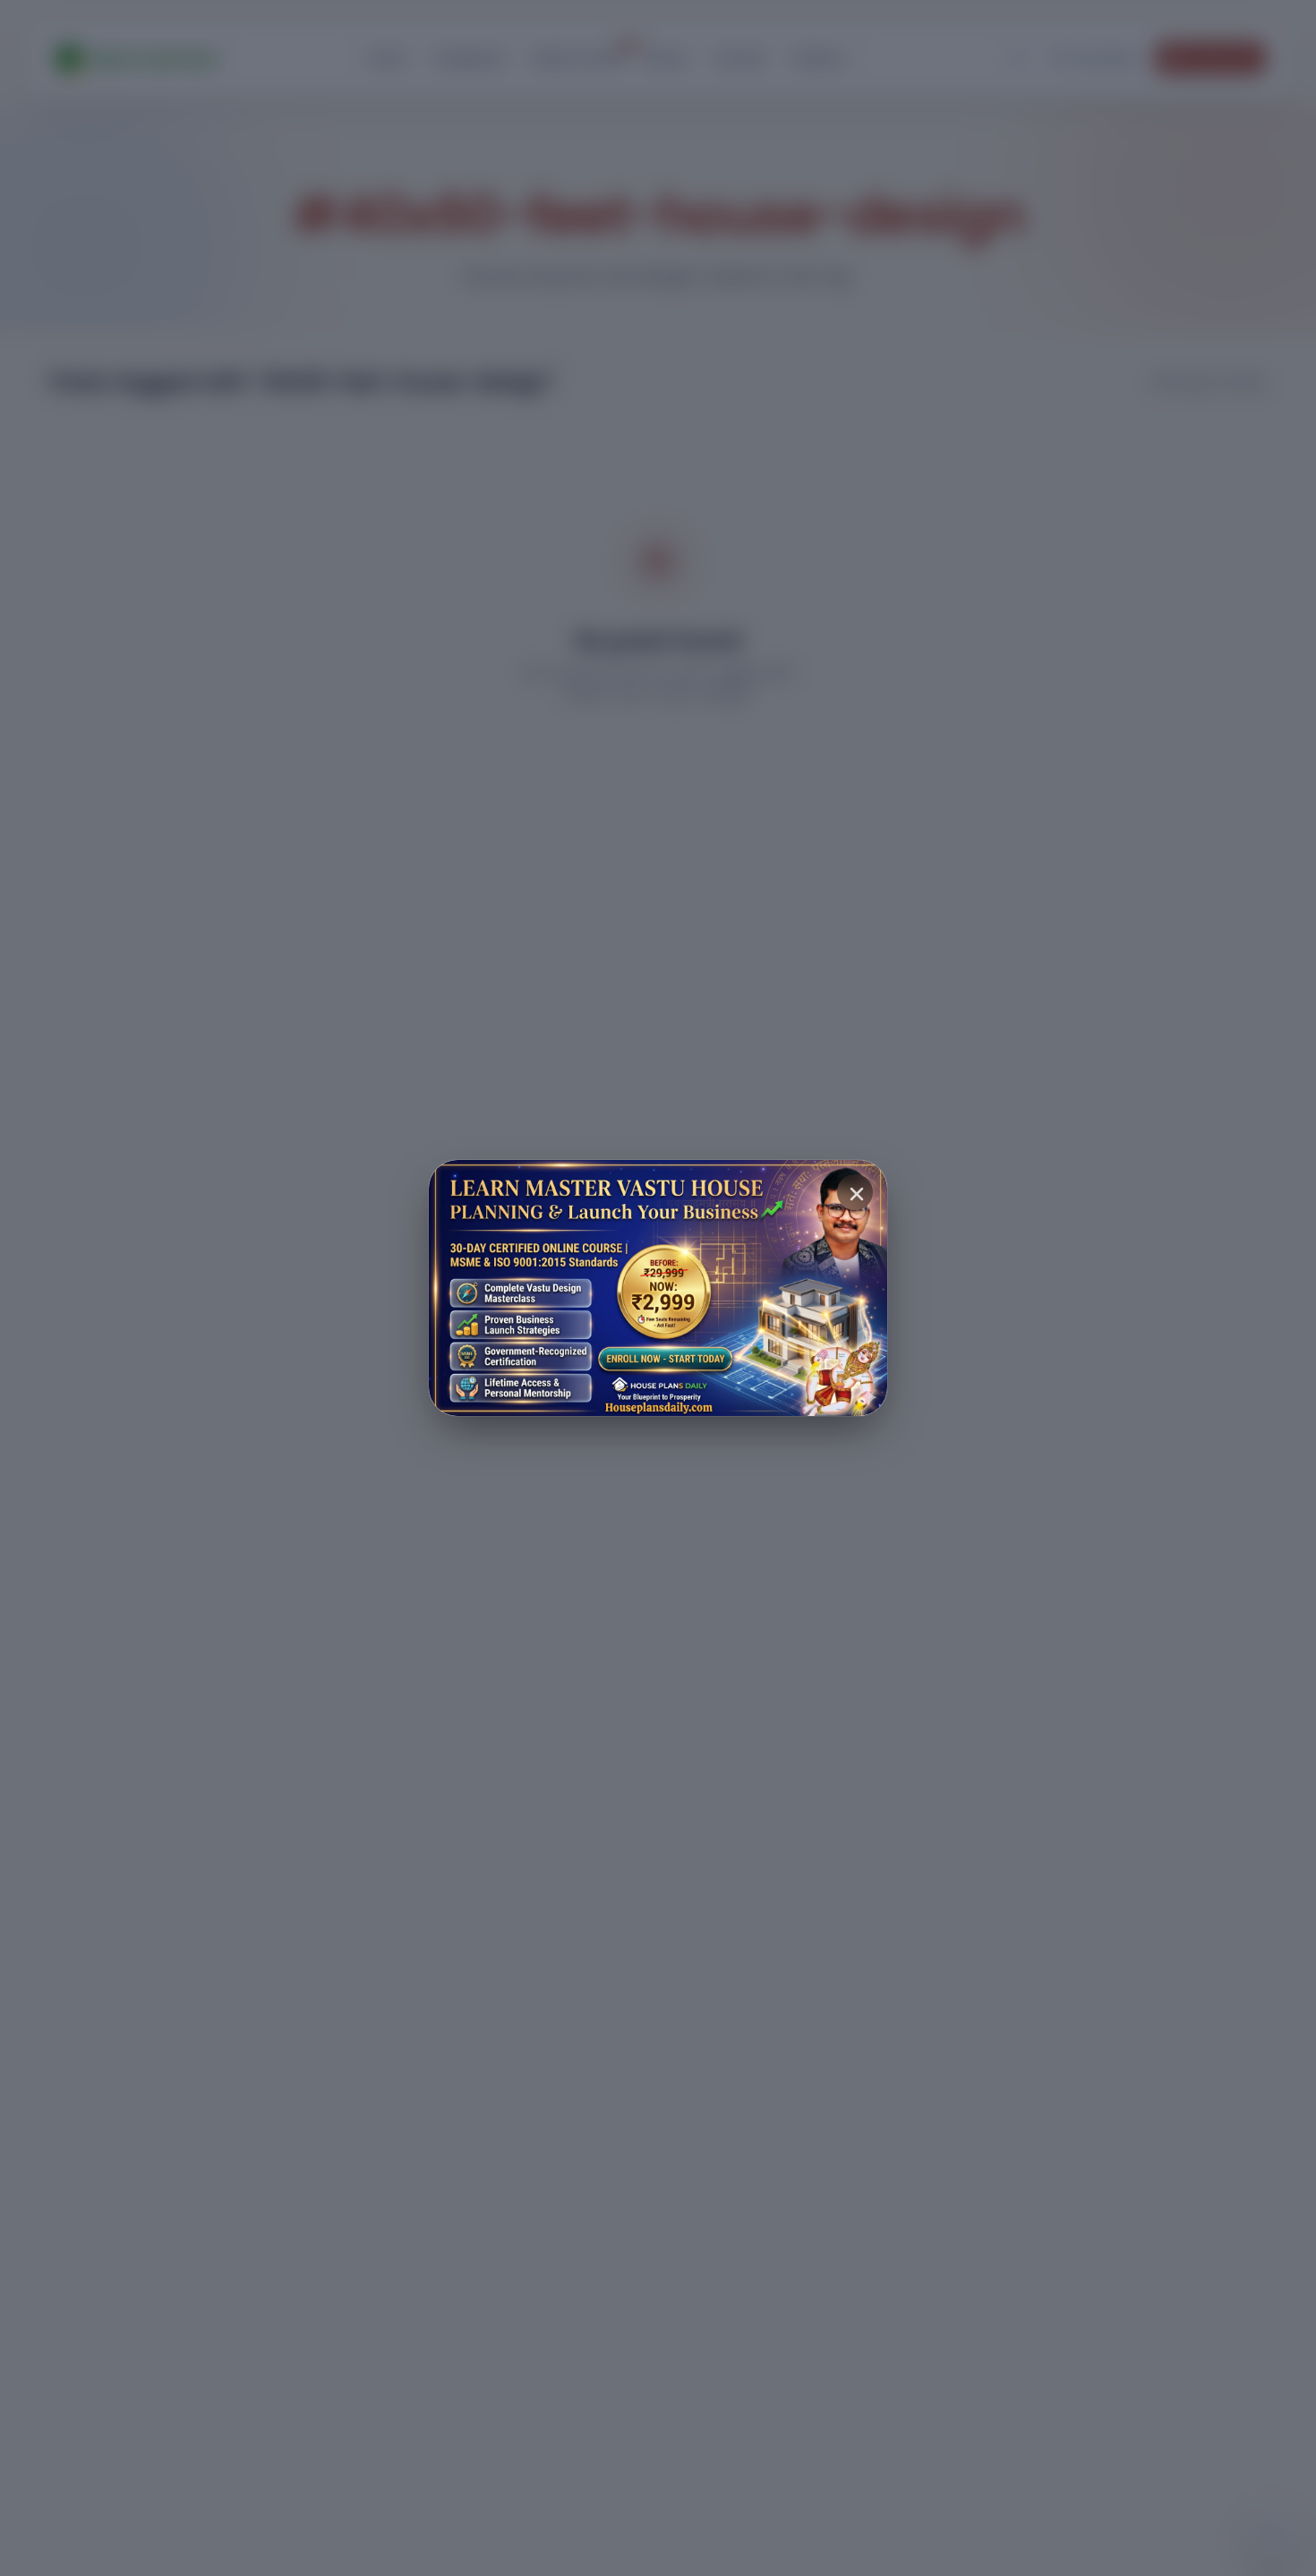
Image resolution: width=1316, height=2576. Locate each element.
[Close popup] (855, 1192)
